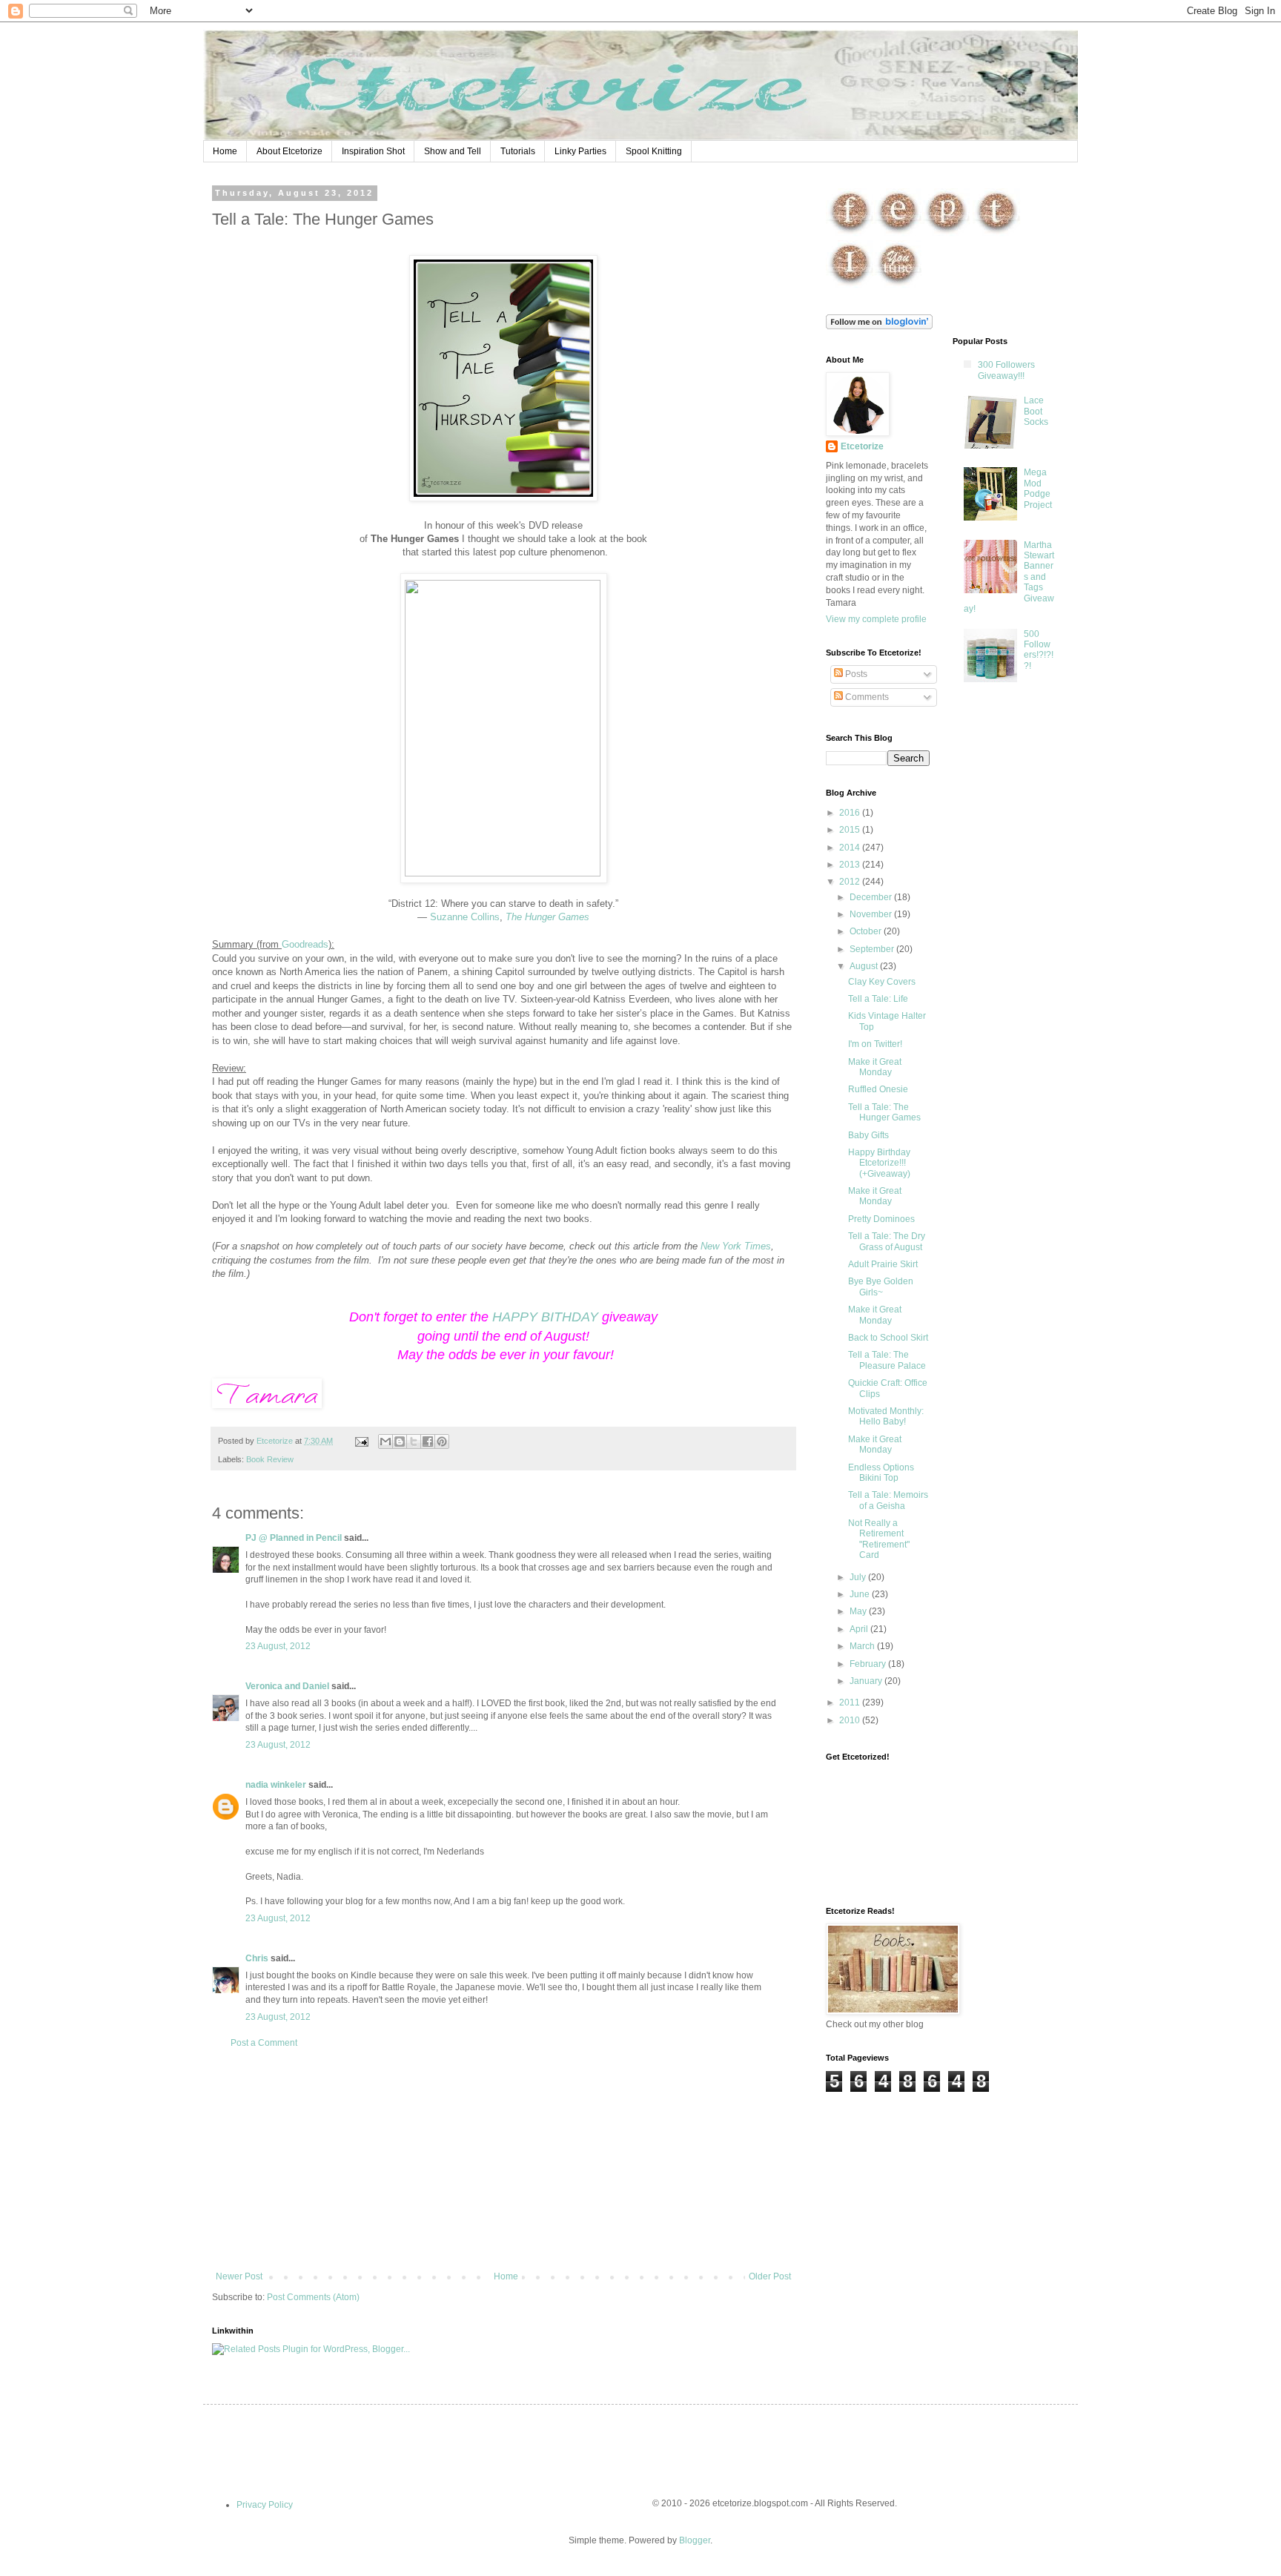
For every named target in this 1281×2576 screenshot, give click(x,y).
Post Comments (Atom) (313, 2297)
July (859, 1577)
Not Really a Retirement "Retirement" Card (879, 1539)
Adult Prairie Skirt (883, 1264)
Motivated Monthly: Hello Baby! (886, 1416)
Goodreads (305, 944)
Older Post (770, 2276)
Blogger (695, 2540)
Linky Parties (580, 151)
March (863, 1646)
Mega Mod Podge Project (1038, 488)
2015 (851, 830)
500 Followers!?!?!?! (1039, 650)
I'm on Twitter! (875, 1044)
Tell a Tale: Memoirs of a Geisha (888, 1500)
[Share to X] (414, 1441)
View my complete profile (876, 619)
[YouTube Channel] (898, 285)
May (859, 1611)
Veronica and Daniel (287, 1686)
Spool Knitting (654, 151)
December (872, 897)
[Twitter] (997, 234)
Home (225, 151)
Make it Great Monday (875, 1067)
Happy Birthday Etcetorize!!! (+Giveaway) (879, 1163)
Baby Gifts (868, 1135)
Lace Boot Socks (1036, 411)
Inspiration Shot (373, 151)
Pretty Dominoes (881, 1219)
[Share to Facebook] (428, 1441)
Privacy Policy (265, 2505)
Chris (257, 1958)
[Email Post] (361, 1441)
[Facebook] (850, 234)
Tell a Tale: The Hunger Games (884, 1112)
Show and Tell (453, 151)
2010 (851, 1720)
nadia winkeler (276, 1785)
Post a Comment (264, 2043)
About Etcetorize (289, 151)
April (860, 1629)
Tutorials (518, 151)
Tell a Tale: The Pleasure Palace (887, 1360)
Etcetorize (862, 446)
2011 (851, 1703)
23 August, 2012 (278, 1646)
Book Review (270, 1459)
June (861, 1594)
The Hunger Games (547, 917)
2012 (851, 882)
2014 (851, 848)
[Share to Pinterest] (442, 1441)
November (872, 914)
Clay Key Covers (882, 982)
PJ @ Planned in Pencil (294, 1538)
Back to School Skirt (888, 1338)
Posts (855, 674)
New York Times (736, 1246)
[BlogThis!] (400, 1441)
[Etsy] (898, 234)
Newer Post (239, 2276)
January (867, 1681)
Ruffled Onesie (878, 1089)
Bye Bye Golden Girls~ (881, 1287)
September (873, 949)
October (867, 931)
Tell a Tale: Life (878, 999)
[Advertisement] (503, 2160)
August (865, 966)
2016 (851, 813)
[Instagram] (850, 285)
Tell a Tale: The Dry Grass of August (887, 1241)
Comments (866, 697)
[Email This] (385, 1441)
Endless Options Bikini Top (881, 1473)
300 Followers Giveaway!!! (1006, 370)
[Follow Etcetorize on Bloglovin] (879, 326)
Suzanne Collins (465, 917)
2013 (851, 865)
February (869, 1664)
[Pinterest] (946, 234)
